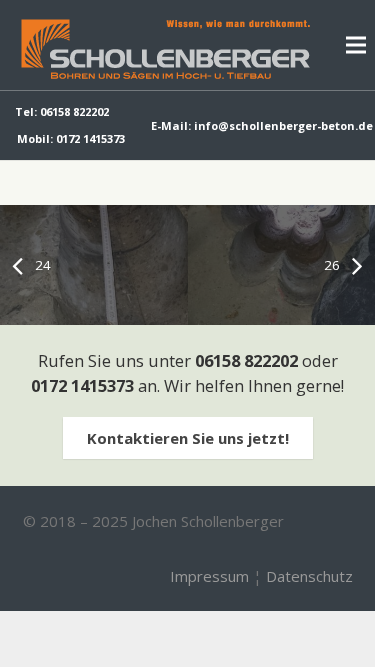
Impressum (209, 576)
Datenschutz (309, 576)
